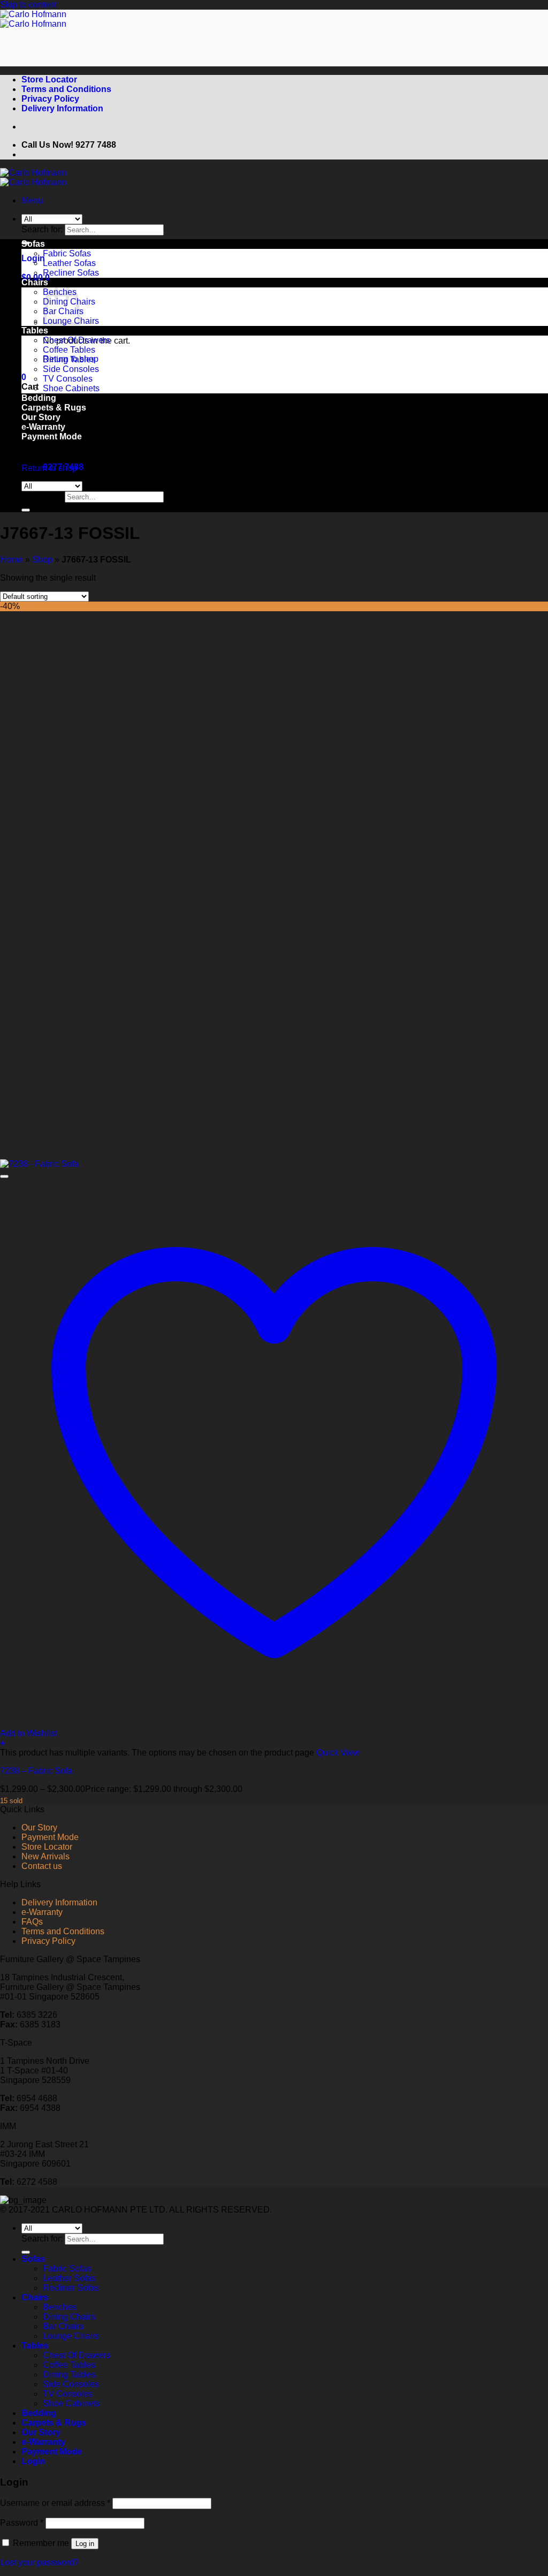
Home (12, 560)
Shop (42, 560)
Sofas (33, 244)
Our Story (39, 1827)
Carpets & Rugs (54, 2423)
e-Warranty (42, 1912)
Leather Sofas (69, 263)
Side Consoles (71, 369)
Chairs (35, 282)
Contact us (42, 1866)
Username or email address (55, 2503)
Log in (85, 2544)
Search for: (42, 229)
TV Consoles (68, 379)
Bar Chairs (63, 2326)
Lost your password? (39, 2562)
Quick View (338, 1753)
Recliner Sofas (71, 273)
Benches (60, 2307)
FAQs (32, 1922)
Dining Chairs (69, 2317)
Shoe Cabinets (71, 388)
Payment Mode (52, 436)
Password (22, 2523)
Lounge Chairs (71, 2336)
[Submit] (26, 510)
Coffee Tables (69, 350)
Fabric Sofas (67, 253)
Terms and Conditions (66, 89)
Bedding (39, 2413)
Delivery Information (62, 108)
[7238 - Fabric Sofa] (39, 1164)
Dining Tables (69, 359)
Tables (35, 330)
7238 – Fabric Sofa (36, 1771)
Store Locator (49, 79)
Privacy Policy (50, 99)
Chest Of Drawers (77, 340)
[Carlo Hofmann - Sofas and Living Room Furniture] (33, 19)
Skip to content (28, 5)
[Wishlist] (4, 1176)
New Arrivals (45, 1856)
